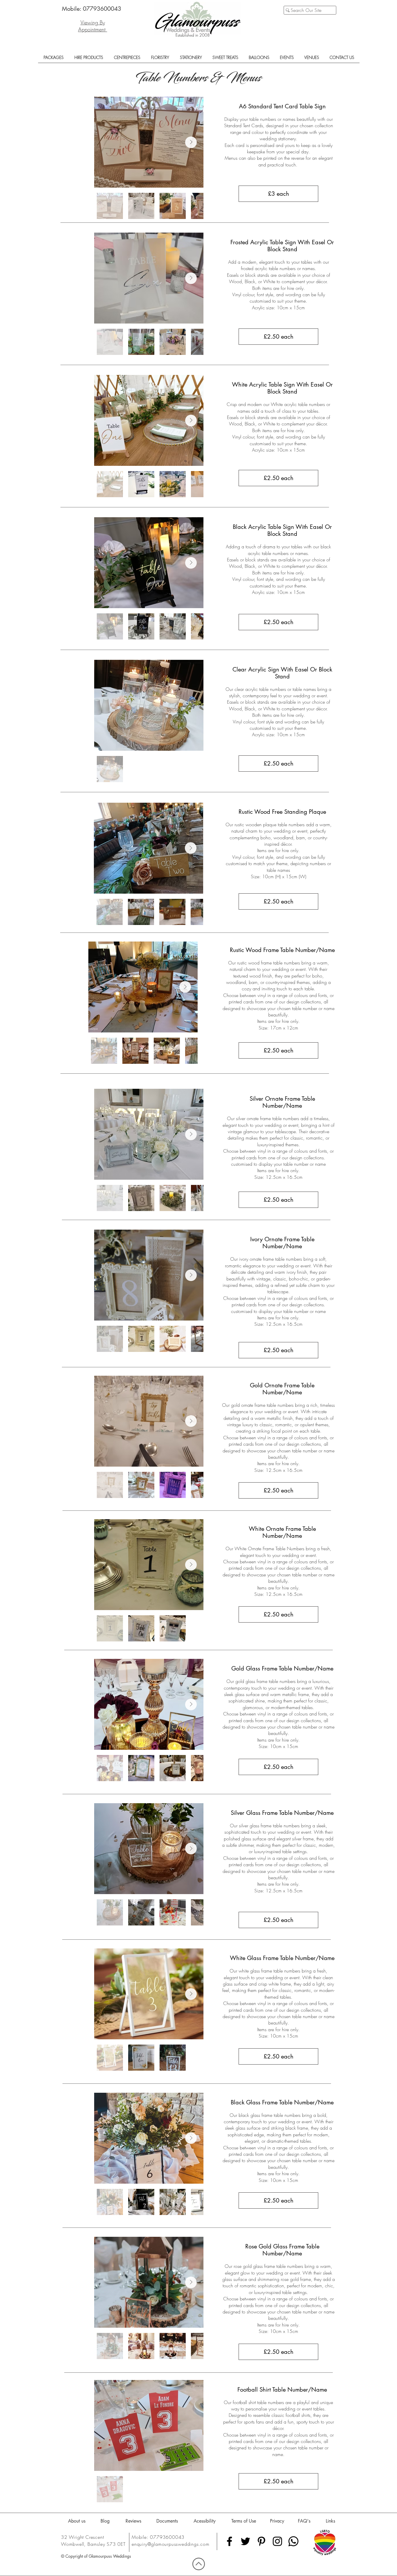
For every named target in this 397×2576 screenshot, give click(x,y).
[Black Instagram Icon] (277, 2541)
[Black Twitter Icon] (245, 2541)
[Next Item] (191, 142)
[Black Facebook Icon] (229, 2541)
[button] (53, 59)
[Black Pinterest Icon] (261, 2541)
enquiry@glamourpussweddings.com (171, 2544)
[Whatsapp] (293, 2541)
